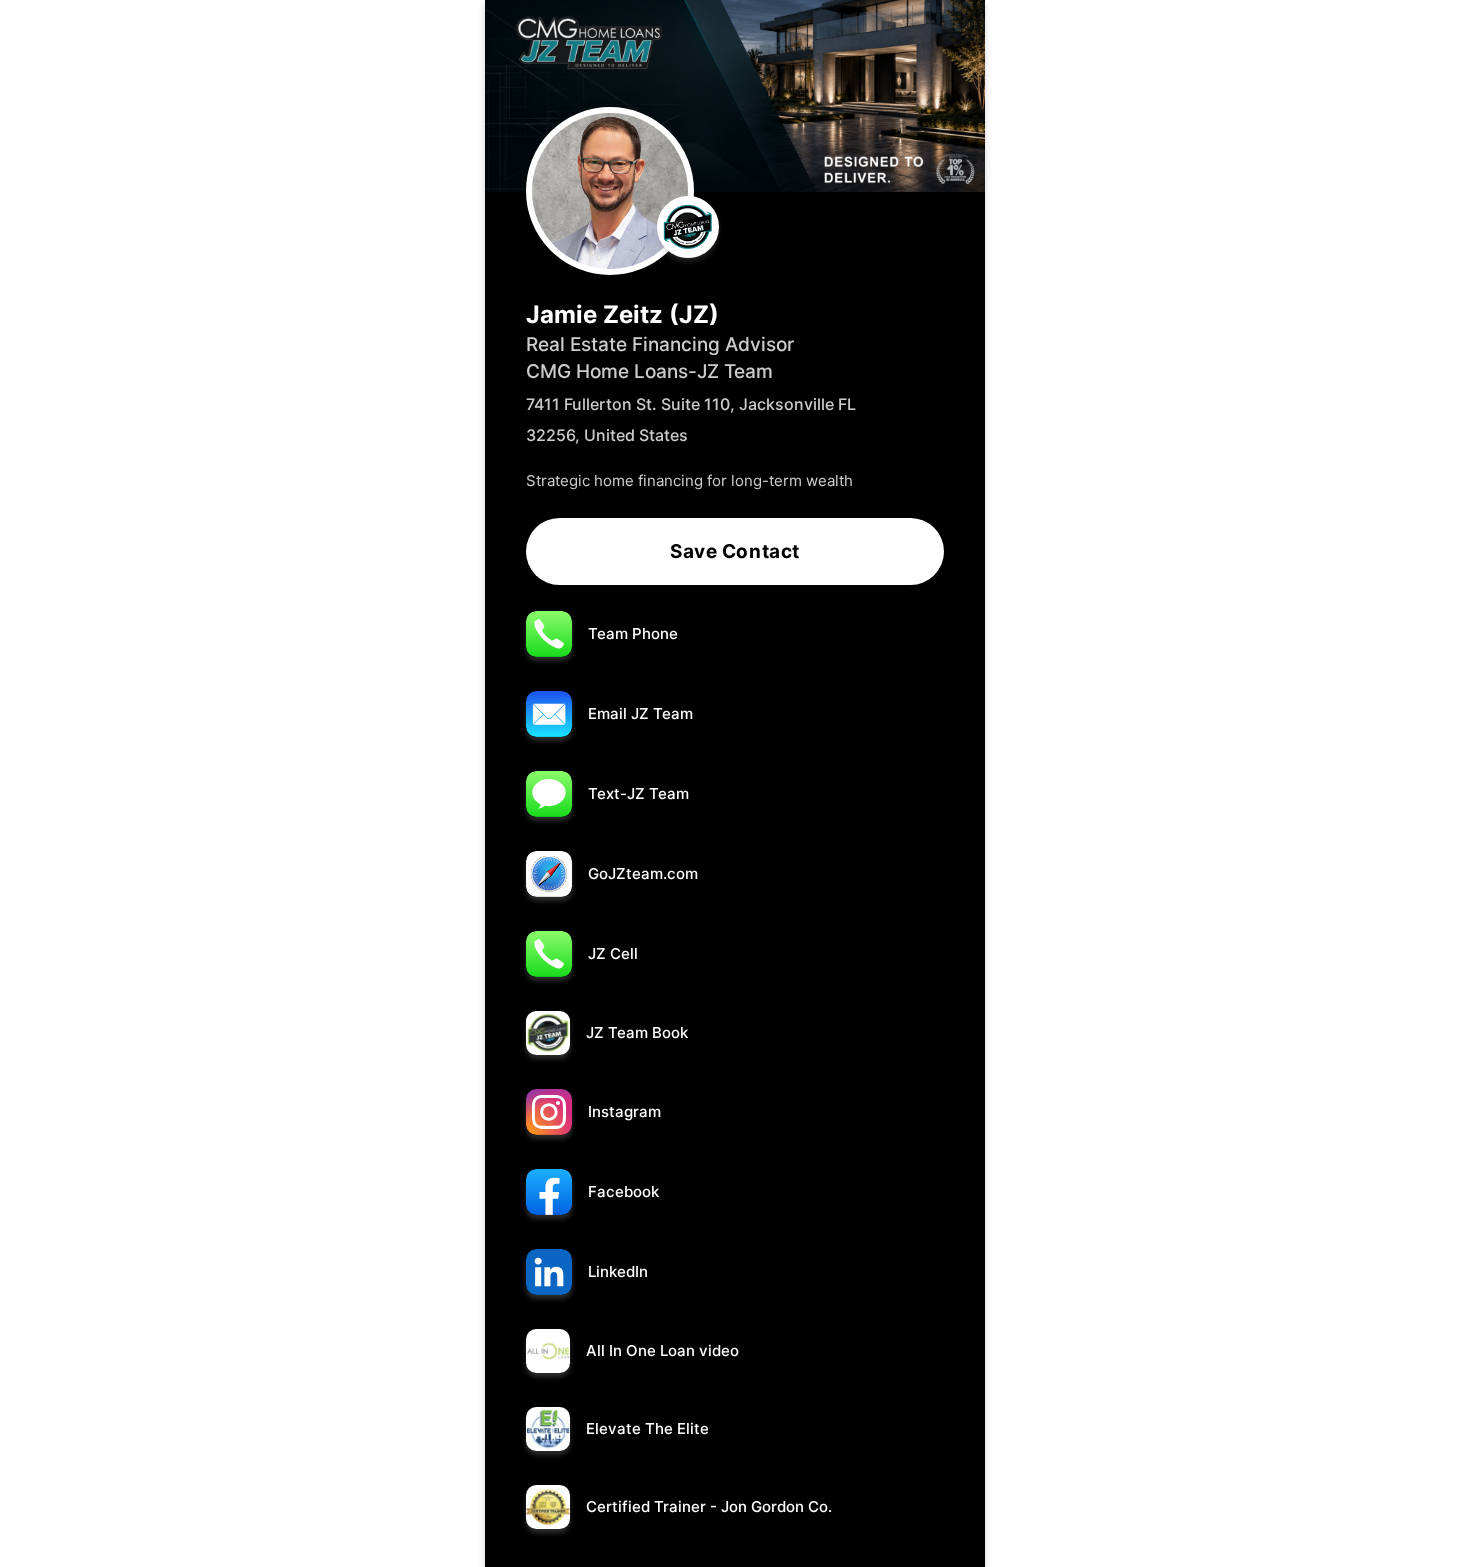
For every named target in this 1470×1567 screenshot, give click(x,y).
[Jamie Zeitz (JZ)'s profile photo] (610, 191)
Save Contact (735, 551)
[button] (735, 627)
